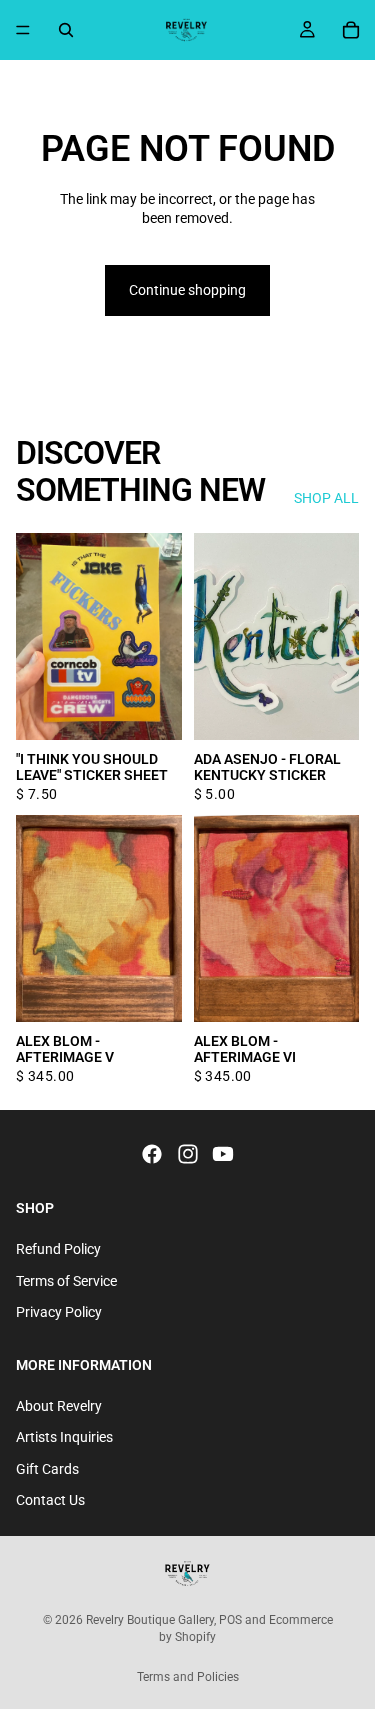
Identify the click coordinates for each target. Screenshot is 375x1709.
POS (230, 1620)
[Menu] (23, 30)
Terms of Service (66, 1280)
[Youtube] (223, 1154)
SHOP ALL (326, 498)
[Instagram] (188, 1154)
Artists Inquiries (64, 1437)
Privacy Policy (59, 1312)
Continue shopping (187, 290)
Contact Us (50, 1500)
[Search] (66, 30)
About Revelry (59, 1405)
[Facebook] (152, 1154)
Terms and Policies (188, 1677)
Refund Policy (58, 1248)
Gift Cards (47, 1468)
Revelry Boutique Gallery (150, 1620)
